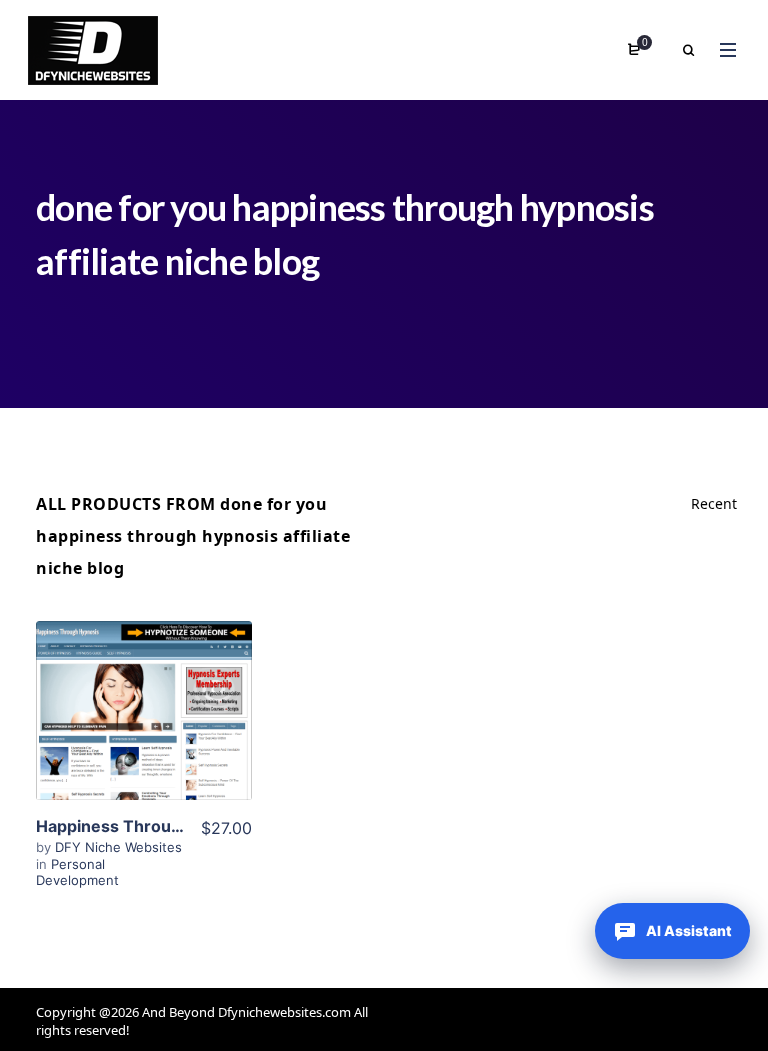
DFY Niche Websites (118, 847)
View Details (144, 688)
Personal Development (77, 872)
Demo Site (144, 748)
